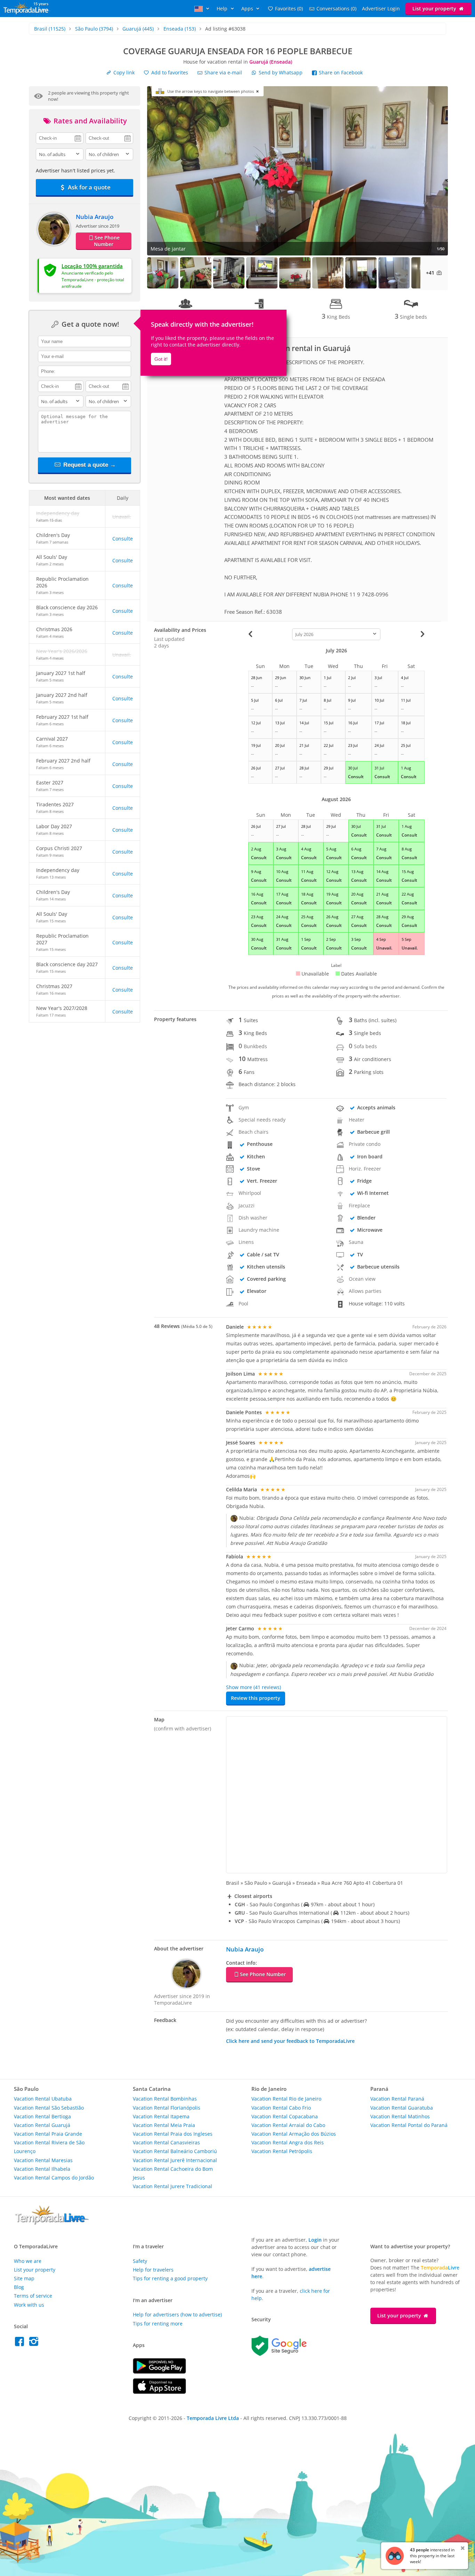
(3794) (94, 29)
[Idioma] (203, 9)
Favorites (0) (289, 9)
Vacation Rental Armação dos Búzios (294, 2134)
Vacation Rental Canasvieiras (166, 2142)
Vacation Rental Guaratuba (402, 2108)
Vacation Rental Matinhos (400, 2116)
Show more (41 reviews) (253, 1687)
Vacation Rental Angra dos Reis (288, 2142)
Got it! (161, 359)
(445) (138, 29)
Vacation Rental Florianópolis (167, 2108)
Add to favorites (169, 72)
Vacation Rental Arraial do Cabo (288, 2125)
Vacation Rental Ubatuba (43, 2099)
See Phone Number (107, 241)
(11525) (50, 29)
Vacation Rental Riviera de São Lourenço (49, 2147)
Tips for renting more (158, 2324)
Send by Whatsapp (281, 72)
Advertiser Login (381, 9)
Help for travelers (153, 2270)
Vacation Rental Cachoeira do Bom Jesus (173, 2173)
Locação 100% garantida (92, 266)
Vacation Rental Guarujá (42, 2125)
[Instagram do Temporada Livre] (35, 2343)
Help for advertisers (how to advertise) (177, 2314)
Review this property (256, 1698)
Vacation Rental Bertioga (42, 2116)
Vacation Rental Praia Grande (48, 2134)
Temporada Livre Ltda (213, 2418)
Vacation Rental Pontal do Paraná (409, 2125)
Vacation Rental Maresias (43, 2160)
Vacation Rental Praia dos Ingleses (173, 2134)
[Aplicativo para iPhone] (159, 2392)
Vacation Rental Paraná (397, 2099)
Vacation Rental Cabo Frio (281, 2108)
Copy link (123, 72)
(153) (180, 29)
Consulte (123, 539)
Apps (248, 9)
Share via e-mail (223, 72)
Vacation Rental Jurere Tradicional (172, 2186)
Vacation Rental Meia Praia (164, 2125)
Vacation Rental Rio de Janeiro (286, 2099)
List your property (435, 9)
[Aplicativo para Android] (159, 2372)
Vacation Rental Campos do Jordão (54, 2178)
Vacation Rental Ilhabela (42, 2169)
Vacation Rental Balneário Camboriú (175, 2151)
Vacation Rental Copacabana (285, 2116)
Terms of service (33, 2296)
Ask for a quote (88, 187)
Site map (24, 2278)
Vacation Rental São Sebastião (49, 2108)
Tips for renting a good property (170, 2278)
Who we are (28, 2261)
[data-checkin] (60, 138)
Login (315, 2240)
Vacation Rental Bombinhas (165, 2099)
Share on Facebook (340, 72)
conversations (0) (336, 9)
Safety (140, 2261)
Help (223, 9)
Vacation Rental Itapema (161, 2116)
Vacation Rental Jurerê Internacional (175, 2160)
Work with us (29, 2305)
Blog (19, 2287)
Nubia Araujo (95, 217)
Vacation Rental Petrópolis (282, 2151)
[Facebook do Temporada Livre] (21, 2343)
